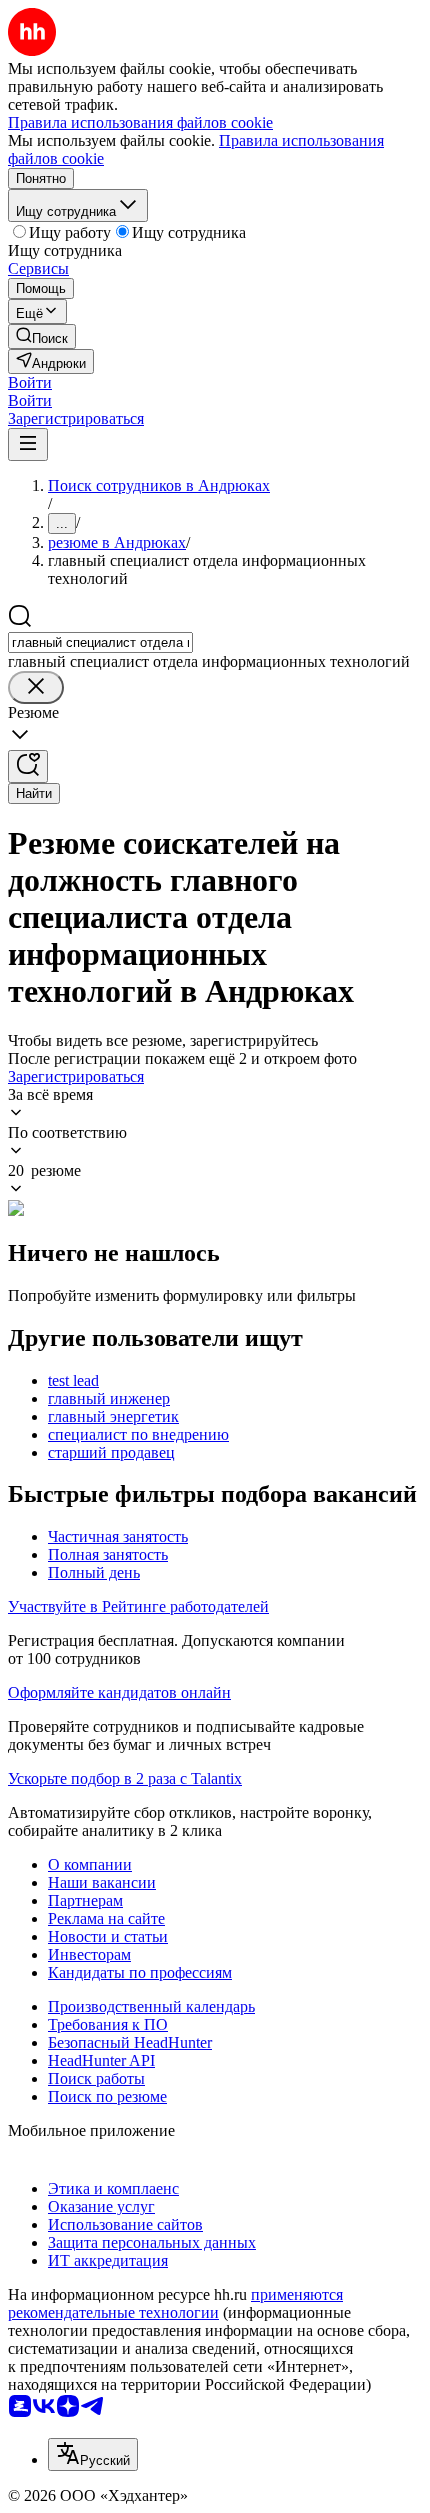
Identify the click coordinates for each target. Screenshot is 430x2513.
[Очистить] (36, 687)
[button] (30, 382)
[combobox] (100, 642)
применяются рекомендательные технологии (175, 2303)
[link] (42, 336)
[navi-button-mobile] (28, 444)
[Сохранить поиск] (28, 766)
